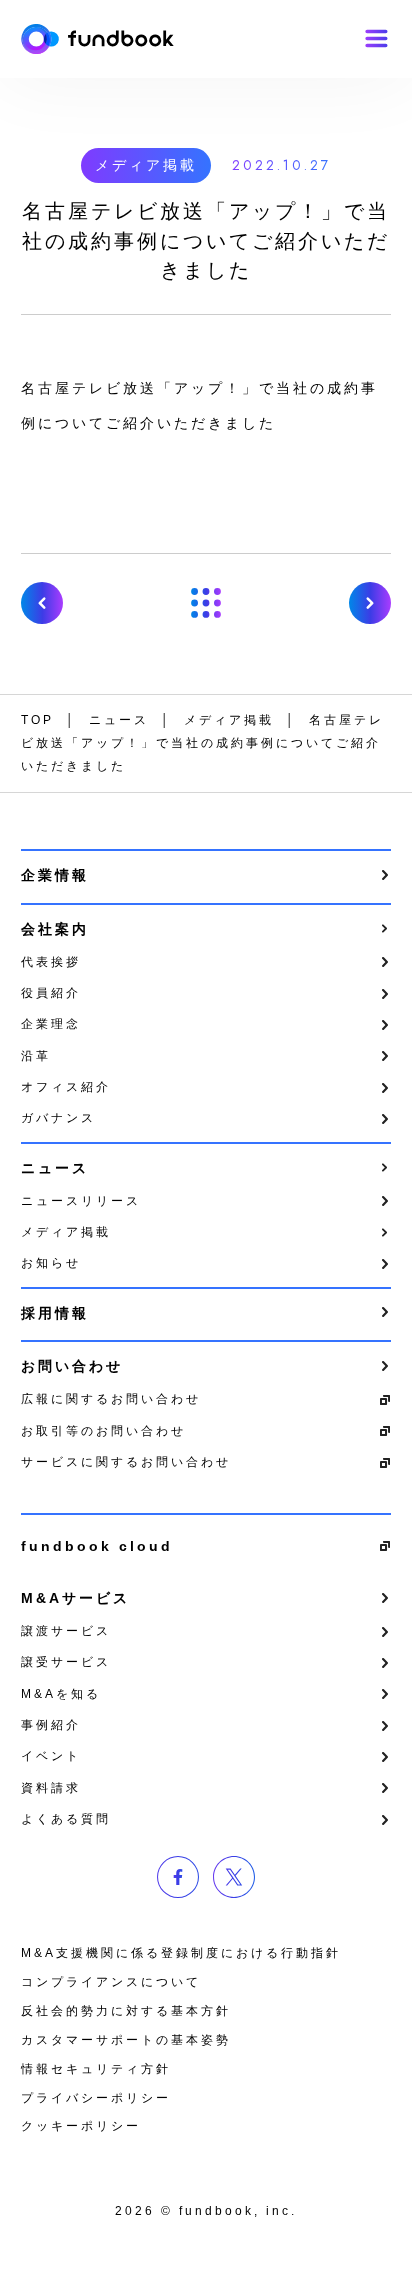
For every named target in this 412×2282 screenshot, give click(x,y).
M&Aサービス (75, 1598)
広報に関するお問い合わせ (111, 1399)
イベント (51, 1756)
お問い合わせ (72, 1366)
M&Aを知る (61, 1694)
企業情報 (55, 875)
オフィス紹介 (66, 1087)
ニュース (55, 1168)
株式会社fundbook (97, 39)
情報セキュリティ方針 (96, 2069)
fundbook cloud (97, 1546)
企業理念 (51, 1024)
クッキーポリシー (81, 2126)
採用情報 (55, 1313)
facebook (178, 1877)
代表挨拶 (51, 962)
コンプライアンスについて (111, 1982)
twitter (234, 1877)
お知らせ (51, 1263)
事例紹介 (51, 1725)
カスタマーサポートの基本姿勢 (126, 2040)
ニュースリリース (81, 1201)
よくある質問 (66, 1819)
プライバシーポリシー (96, 2098)
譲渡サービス (66, 1631)
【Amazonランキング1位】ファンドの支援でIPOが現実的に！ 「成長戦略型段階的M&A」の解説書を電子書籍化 (42, 603)
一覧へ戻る (206, 603)
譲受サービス (66, 1662)
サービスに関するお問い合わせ (126, 1462)
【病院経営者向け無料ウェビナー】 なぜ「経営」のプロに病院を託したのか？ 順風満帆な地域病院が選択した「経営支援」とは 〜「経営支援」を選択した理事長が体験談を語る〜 (370, 603)
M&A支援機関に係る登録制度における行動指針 (181, 1953)
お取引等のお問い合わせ (103, 1431)
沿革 (36, 1056)
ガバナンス (58, 1118)
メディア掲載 (146, 165)
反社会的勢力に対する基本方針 (126, 2011)
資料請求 (51, 1788)
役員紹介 (51, 993)
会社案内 (55, 929)
